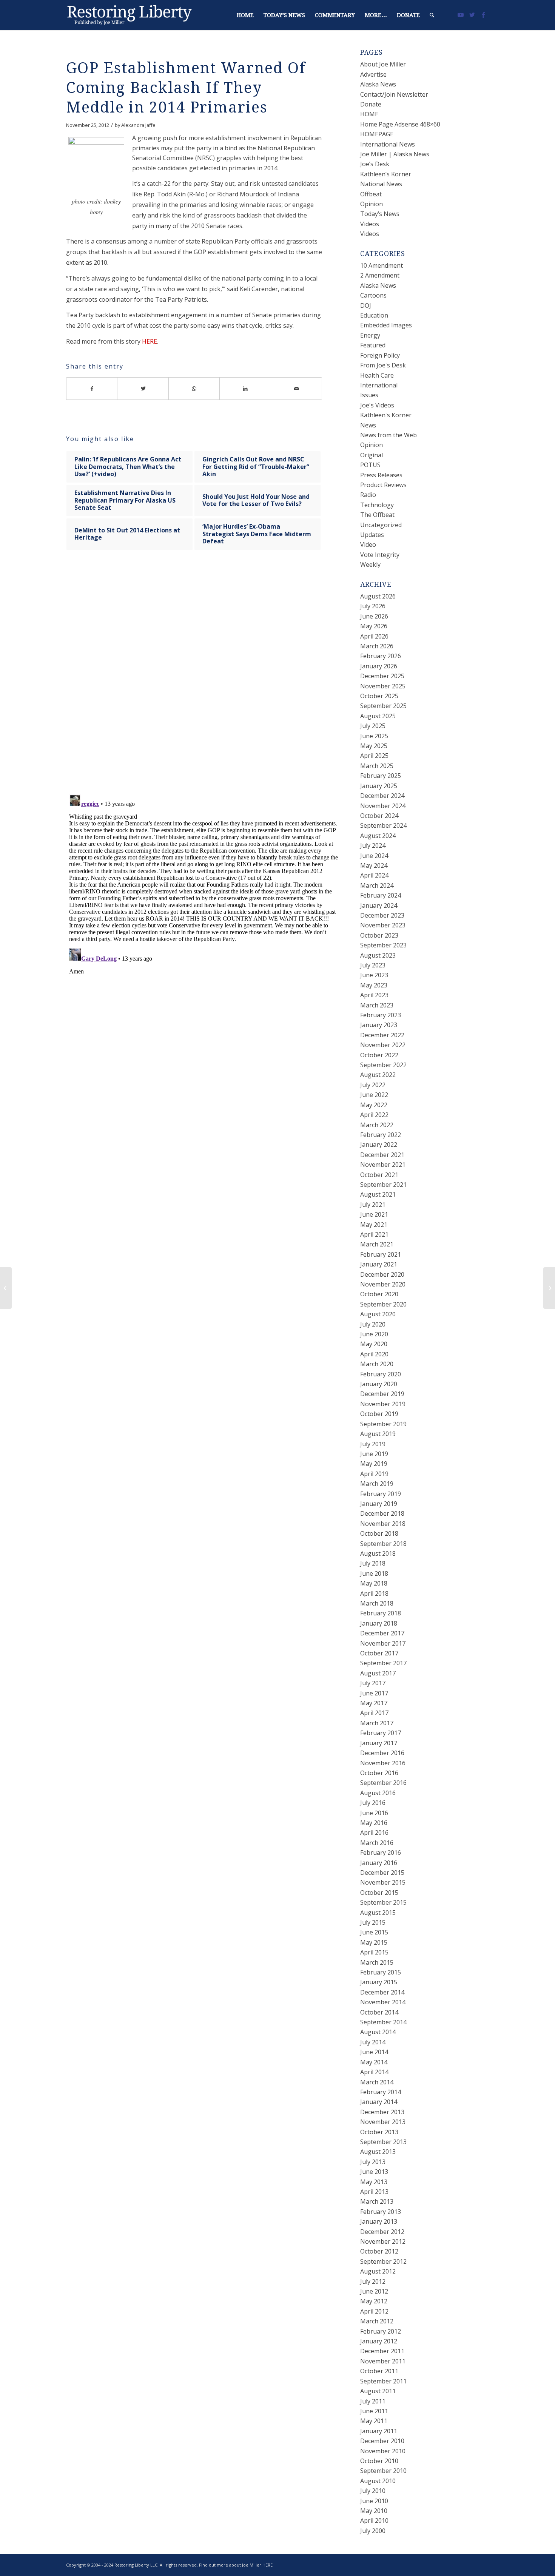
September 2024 (383, 825)
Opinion (372, 204)
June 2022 (374, 1095)
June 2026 (374, 616)
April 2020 (374, 1354)
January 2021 (379, 1264)
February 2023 (381, 1015)
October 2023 (379, 935)
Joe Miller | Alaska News (395, 154)
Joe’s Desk (375, 164)
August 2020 (378, 1314)
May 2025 (374, 746)
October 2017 (379, 1653)
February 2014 (381, 2092)
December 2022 (382, 1035)
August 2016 (378, 1793)
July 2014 (373, 2042)
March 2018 (377, 1603)
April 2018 (374, 1593)
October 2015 (379, 1893)
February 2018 (381, 1613)
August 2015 (378, 1913)
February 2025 (381, 776)
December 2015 (382, 1873)
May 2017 (374, 1703)
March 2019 (377, 1484)
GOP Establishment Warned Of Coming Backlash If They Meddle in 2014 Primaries (186, 88)
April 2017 (374, 1713)
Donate (371, 104)
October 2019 (379, 1414)
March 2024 (377, 885)
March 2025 (377, 766)
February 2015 (381, 1972)
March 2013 (377, 2201)
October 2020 (379, 1294)
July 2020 (373, 1324)
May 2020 (374, 1344)
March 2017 (377, 1723)
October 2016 (379, 1773)
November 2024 (383, 806)
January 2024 (379, 905)
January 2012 (379, 2341)
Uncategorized (381, 525)
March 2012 (377, 2321)
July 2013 (373, 2162)
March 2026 (377, 646)
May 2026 (374, 626)
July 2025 (373, 726)
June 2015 (374, 1932)
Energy (370, 335)
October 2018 (379, 1533)
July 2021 (373, 1205)
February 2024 (381, 895)
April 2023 (374, 995)
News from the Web (388, 435)
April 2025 (374, 756)
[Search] (432, 15)
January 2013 (379, 2221)
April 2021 (374, 1234)
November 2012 (383, 2241)
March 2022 (377, 1125)
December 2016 (382, 1753)
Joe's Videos (377, 405)
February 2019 (381, 1494)
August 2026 (378, 596)
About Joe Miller (383, 64)
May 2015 (374, 1942)
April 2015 (374, 1952)
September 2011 (383, 2381)
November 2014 (383, 2002)
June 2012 (374, 2291)
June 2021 (374, 1214)
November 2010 (383, 2451)
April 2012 (374, 2311)
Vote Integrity (380, 555)
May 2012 (374, 2301)
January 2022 (379, 1145)
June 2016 (374, 1813)
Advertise (373, 74)
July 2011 (373, 2401)
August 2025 (378, 716)
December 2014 (382, 1992)
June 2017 (374, 1693)
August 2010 (378, 2481)
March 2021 (377, 1244)
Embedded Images (386, 325)
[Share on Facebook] (92, 389)
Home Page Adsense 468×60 (400, 124)
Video (368, 545)
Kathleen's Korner (386, 415)
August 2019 (378, 1434)
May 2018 (374, 1583)
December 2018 (382, 1513)
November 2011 (383, 2361)
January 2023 (379, 1025)
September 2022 (383, 1065)
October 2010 (379, 2461)
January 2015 (379, 1982)
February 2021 (381, 1254)
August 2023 (378, 955)
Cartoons (373, 295)
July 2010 (373, 2491)
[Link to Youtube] (461, 15)
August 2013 (378, 2152)
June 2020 (374, 1334)
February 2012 (381, 2331)
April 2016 (374, 1833)
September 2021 (383, 1185)
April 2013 (374, 2192)
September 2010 (383, 2471)
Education (374, 315)
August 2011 (378, 2391)
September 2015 (383, 1902)
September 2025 (383, 706)
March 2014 (377, 2082)
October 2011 (379, 2371)
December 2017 (382, 1633)
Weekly (370, 565)
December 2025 (382, 676)
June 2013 (374, 2172)
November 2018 (383, 1524)
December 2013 (382, 2112)
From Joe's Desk (383, 365)
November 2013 (383, 2122)
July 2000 (373, 2531)
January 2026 (379, 666)
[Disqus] (203, 679)
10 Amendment (382, 265)
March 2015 (377, 1962)
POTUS (370, 465)
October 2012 (379, 2251)
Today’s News (380, 214)
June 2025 (374, 736)
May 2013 (374, 2182)
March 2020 (377, 1364)
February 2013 (381, 2212)
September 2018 (383, 1544)
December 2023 (382, 915)
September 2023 (383, 945)
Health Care (377, 375)
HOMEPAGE (377, 134)
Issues (369, 395)
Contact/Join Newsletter (394, 94)
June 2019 (374, 1454)
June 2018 (374, 1573)
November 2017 (383, 1643)
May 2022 (374, 1105)
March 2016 (377, 1843)
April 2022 (374, 1115)
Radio (368, 495)
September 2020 (383, 1304)
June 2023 (374, 975)
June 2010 (374, 2501)
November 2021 (383, 1165)
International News (388, 144)
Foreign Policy (380, 355)
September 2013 (383, 2142)
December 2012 (382, 2232)
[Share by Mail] (297, 389)
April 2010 (374, 2520)
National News (381, 184)
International (379, 385)
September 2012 (383, 2261)
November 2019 (383, 1404)
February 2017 (381, 1733)
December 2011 (382, 2351)
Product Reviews (383, 485)
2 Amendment (380, 275)
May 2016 (374, 1823)
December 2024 (382, 796)
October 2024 (379, 816)
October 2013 (379, 2132)
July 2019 (373, 1444)
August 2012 (378, 2271)
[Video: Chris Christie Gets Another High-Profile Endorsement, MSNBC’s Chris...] (6, 1288)
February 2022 (381, 1135)
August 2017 (378, 1673)
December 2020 (382, 1274)
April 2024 (374, 875)
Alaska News (378, 84)
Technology (377, 505)
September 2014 (383, 2022)
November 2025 (383, 686)
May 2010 (374, 2511)
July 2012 (373, 2281)
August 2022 (378, 1075)
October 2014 (379, 2012)
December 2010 (382, 2441)
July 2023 (373, 965)
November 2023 (383, 925)
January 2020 (379, 1384)
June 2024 (374, 856)
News (368, 425)
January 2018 (379, 1623)
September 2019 (383, 1424)
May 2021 (374, 1225)
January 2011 (379, 2431)
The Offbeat (377, 515)
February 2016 (381, 1853)
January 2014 (379, 2102)
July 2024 (373, 845)
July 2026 (373, 606)
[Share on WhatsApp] (194, 389)
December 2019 (382, 1394)
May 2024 (374, 865)
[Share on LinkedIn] (245, 389)
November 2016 (383, 1763)
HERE (150, 341)
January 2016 (379, 1863)
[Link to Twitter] (472, 15)
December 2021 (382, 1155)
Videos (370, 224)
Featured (373, 345)
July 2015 (373, 1922)
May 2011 (374, 2421)
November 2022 (383, 1045)
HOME (369, 114)
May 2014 (374, 2062)
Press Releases (381, 475)
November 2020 (383, 1284)
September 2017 (383, 1663)
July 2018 (373, 1563)
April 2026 (374, 636)
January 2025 (379, 786)
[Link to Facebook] (483, 15)
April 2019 (374, 1474)
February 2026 (381, 656)
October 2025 (379, 696)
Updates (372, 535)
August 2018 (378, 1553)
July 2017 (373, 1683)
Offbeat (371, 194)
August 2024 (378, 836)
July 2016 (373, 1803)
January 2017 (379, 1743)
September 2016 (383, 1783)
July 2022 (373, 1085)
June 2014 (374, 2052)
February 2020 (381, 1374)
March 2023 (377, 1005)
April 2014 (374, 2072)
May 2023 (374, 985)
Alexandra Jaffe (138, 125)
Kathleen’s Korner (386, 174)
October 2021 (379, 1175)
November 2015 (383, 1882)
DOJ (366, 305)
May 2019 (374, 1464)
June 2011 (374, 2411)
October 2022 (379, 1055)
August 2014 (378, 2032)
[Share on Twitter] (143, 389)
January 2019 (379, 1504)
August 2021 (378, 1194)
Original (372, 455)
